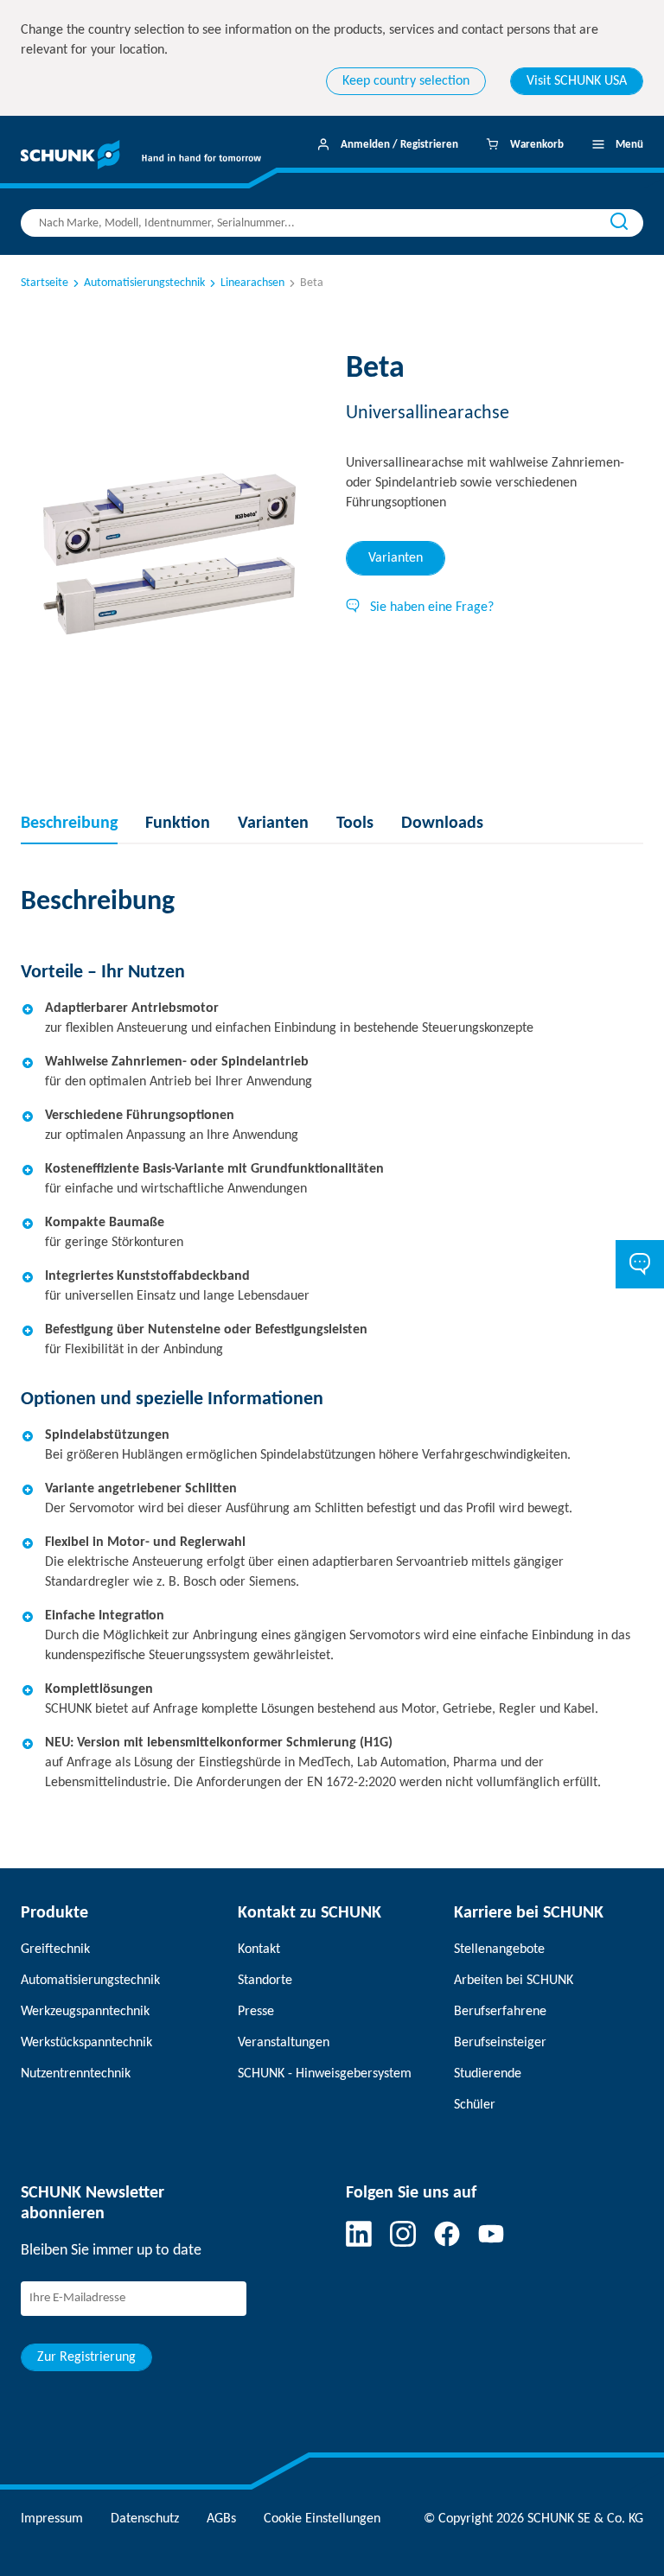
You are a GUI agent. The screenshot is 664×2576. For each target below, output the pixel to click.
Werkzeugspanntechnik (85, 2012)
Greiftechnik (55, 1949)
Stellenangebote (499, 1949)
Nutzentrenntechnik (76, 2074)
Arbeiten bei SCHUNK (514, 1981)
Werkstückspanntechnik (86, 2043)
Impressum (52, 2519)
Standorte (265, 1981)
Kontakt (259, 1949)
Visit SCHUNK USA (577, 81)
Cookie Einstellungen (322, 2519)
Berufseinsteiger (500, 2043)
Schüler (475, 2105)
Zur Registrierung (86, 2357)
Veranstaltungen (284, 2043)
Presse (256, 2012)
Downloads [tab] (442, 824)
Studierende (488, 2074)
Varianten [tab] (396, 558)
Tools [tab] (355, 824)
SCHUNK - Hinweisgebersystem (325, 2074)
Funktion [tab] (178, 824)
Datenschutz (145, 2519)
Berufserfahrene (500, 2012)
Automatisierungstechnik (144, 283)
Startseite (45, 283)
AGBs (221, 2519)
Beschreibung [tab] (69, 824)
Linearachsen (252, 283)
